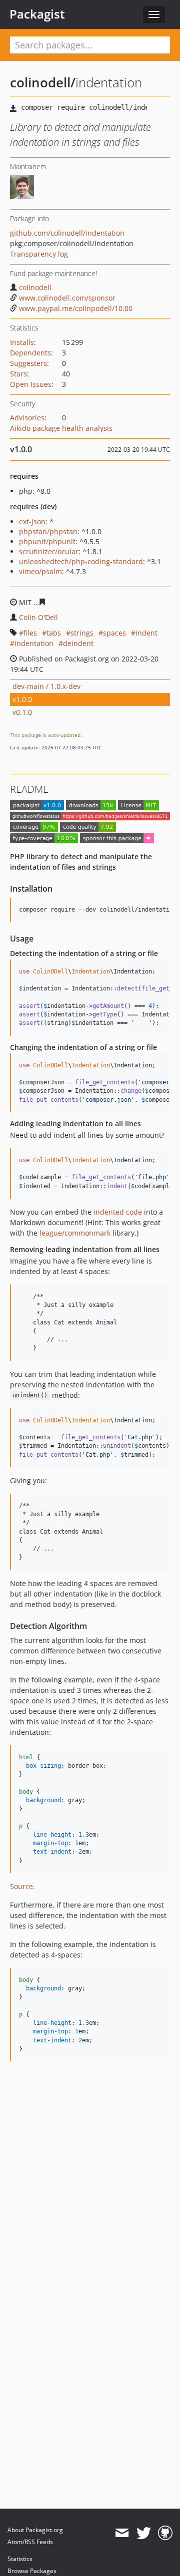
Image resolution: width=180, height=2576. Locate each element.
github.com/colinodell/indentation (67, 233)
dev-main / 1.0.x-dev (46, 686)
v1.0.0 (22, 699)
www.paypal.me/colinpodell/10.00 (76, 308)
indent (146, 633)
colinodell (35, 287)
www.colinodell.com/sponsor (67, 298)
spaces (114, 633)
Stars (18, 374)
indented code (118, 1212)
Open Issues (31, 384)
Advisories (27, 418)
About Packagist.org (35, 2530)
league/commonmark (75, 1233)
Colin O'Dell (38, 617)
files (30, 633)
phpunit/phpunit (47, 541)
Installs (22, 342)
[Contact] (122, 2533)
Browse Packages (32, 2571)
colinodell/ (43, 82)
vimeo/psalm (40, 571)
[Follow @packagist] (144, 2533)
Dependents (30, 353)
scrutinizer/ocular (49, 551)
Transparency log (39, 254)
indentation (34, 643)
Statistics (20, 2559)
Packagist (37, 14)
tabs (54, 633)
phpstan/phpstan (48, 531)
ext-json (32, 521)
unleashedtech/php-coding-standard (81, 561)
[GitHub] (165, 2533)
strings (82, 633)
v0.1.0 (22, 712)
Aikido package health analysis (61, 428)
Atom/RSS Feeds (30, 2542)
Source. (22, 1886)
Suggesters (28, 363)
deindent (78, 643)
